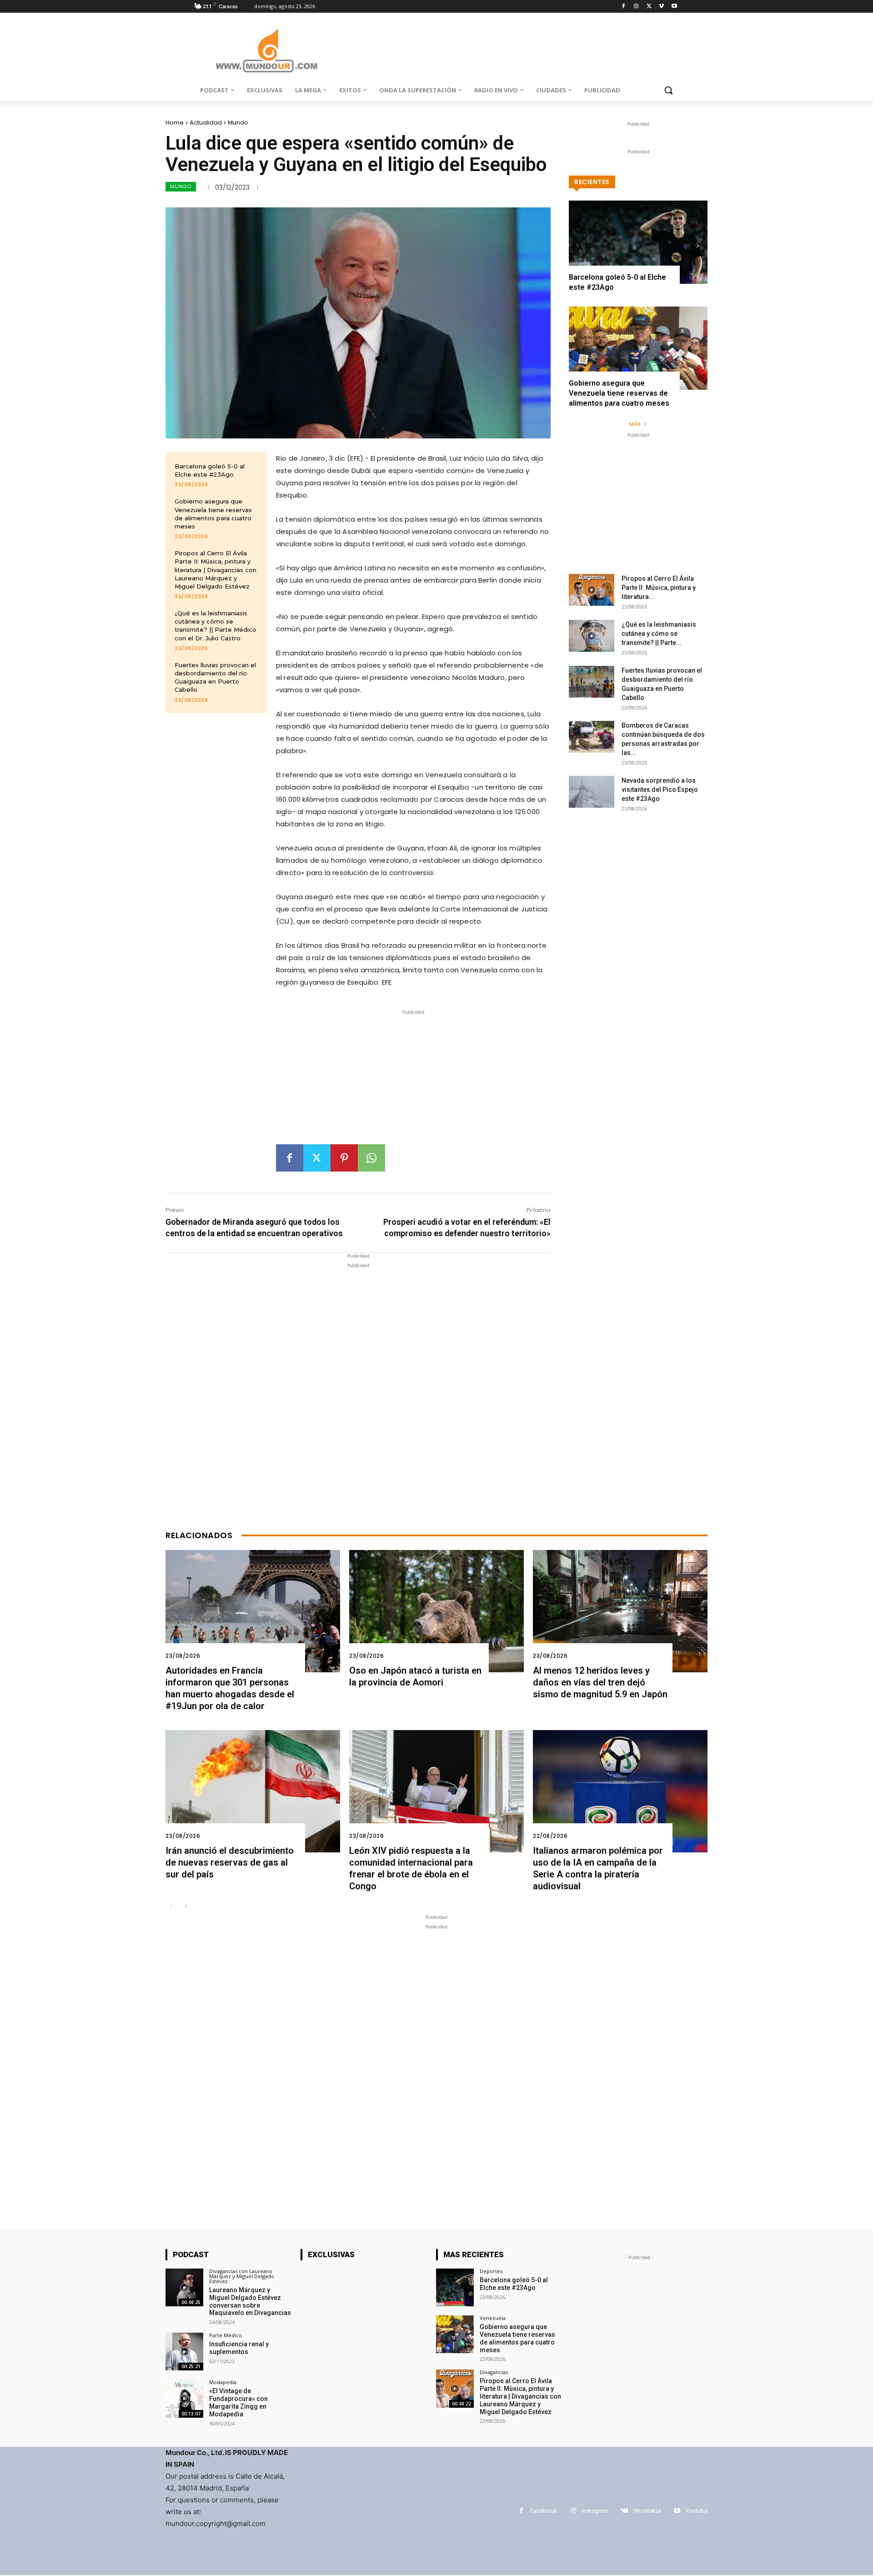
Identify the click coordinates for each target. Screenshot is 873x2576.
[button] (668, 90)
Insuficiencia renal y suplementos (239, 2348)
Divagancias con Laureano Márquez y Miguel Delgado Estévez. (242, 2276)
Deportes (491, 2271)
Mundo (238, 123)
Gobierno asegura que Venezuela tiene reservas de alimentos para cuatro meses (619, 393)
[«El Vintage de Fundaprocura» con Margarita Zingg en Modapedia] (184, 2398)
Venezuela (493, 2318)
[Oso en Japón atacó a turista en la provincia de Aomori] (436, 1611)
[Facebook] (624, 7)
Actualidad (206, 123)
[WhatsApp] (371, 1158)
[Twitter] (649, 7)
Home (175, 123)
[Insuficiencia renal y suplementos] (184, 2352)
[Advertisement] (413, 1081)
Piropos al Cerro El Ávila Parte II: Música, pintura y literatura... (659, 588)
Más (635, 424)
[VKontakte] (625, 2511)
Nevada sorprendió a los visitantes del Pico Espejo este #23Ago (660, 790)
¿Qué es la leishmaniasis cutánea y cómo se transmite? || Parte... (659, 634)
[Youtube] (674, 7)
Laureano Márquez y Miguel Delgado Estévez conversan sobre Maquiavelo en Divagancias (250, 2301)
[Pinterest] (344, 1158)
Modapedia (223, 2382)
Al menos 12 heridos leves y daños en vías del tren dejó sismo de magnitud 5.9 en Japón (600, 1682)
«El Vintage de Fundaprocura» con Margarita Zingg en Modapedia (238, 2402)
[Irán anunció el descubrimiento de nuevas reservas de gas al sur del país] (253, 1791)
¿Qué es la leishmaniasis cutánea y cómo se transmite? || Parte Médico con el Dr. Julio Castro (216, 626)
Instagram (595, 2511)
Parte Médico (226, 2335)
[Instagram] (636, 7)
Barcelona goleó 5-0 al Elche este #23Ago (210, 470)
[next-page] (186, 1907)
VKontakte (647, 2511)
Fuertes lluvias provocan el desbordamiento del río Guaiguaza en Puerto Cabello (215, 677)
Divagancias (494, 2372)
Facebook (544, 2511)
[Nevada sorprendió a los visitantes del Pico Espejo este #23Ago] (592, 792)
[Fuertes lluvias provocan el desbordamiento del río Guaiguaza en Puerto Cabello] (592, 682)
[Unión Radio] (266, 50)
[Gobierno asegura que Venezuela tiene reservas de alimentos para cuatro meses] (638, 348)
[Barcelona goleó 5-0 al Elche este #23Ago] (638, 242)
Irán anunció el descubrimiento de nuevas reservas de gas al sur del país (230, 1862)
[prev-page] (171, 1907)
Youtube (697, 2511)
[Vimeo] (661, 7)
